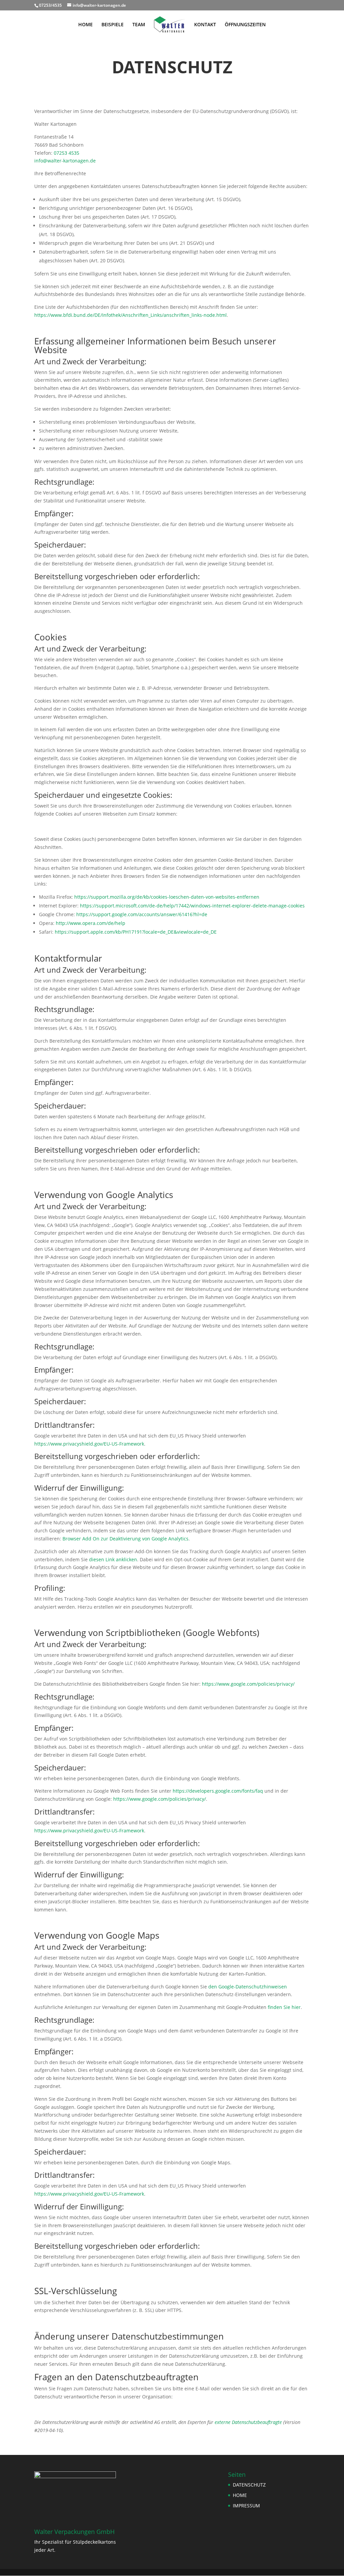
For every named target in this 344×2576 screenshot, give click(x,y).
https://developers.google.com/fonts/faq (218, 1791)
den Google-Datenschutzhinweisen (248, 1987)
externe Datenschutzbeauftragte (248, 2422)
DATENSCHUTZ (249, 2485)
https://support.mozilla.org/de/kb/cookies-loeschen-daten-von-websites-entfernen (167, 897)
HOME (85, 25)
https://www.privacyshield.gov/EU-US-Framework (89, 1444)
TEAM (139, 25)
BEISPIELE (113, 25)
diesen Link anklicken (113, 1559)
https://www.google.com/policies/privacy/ (248, 1684)
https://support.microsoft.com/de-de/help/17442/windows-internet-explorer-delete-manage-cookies (192, 906)
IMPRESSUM (246, 2506)
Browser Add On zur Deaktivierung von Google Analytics (125, 1539)
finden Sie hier (284, 2007)
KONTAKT (205, 25)
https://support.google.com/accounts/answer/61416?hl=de (142, 914)
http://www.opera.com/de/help (91, 923)
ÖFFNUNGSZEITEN (245, 25)
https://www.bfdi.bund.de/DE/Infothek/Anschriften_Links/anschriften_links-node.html (131, 315)
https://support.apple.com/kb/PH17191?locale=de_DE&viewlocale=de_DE (136, 932)
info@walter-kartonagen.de (65, 161)
